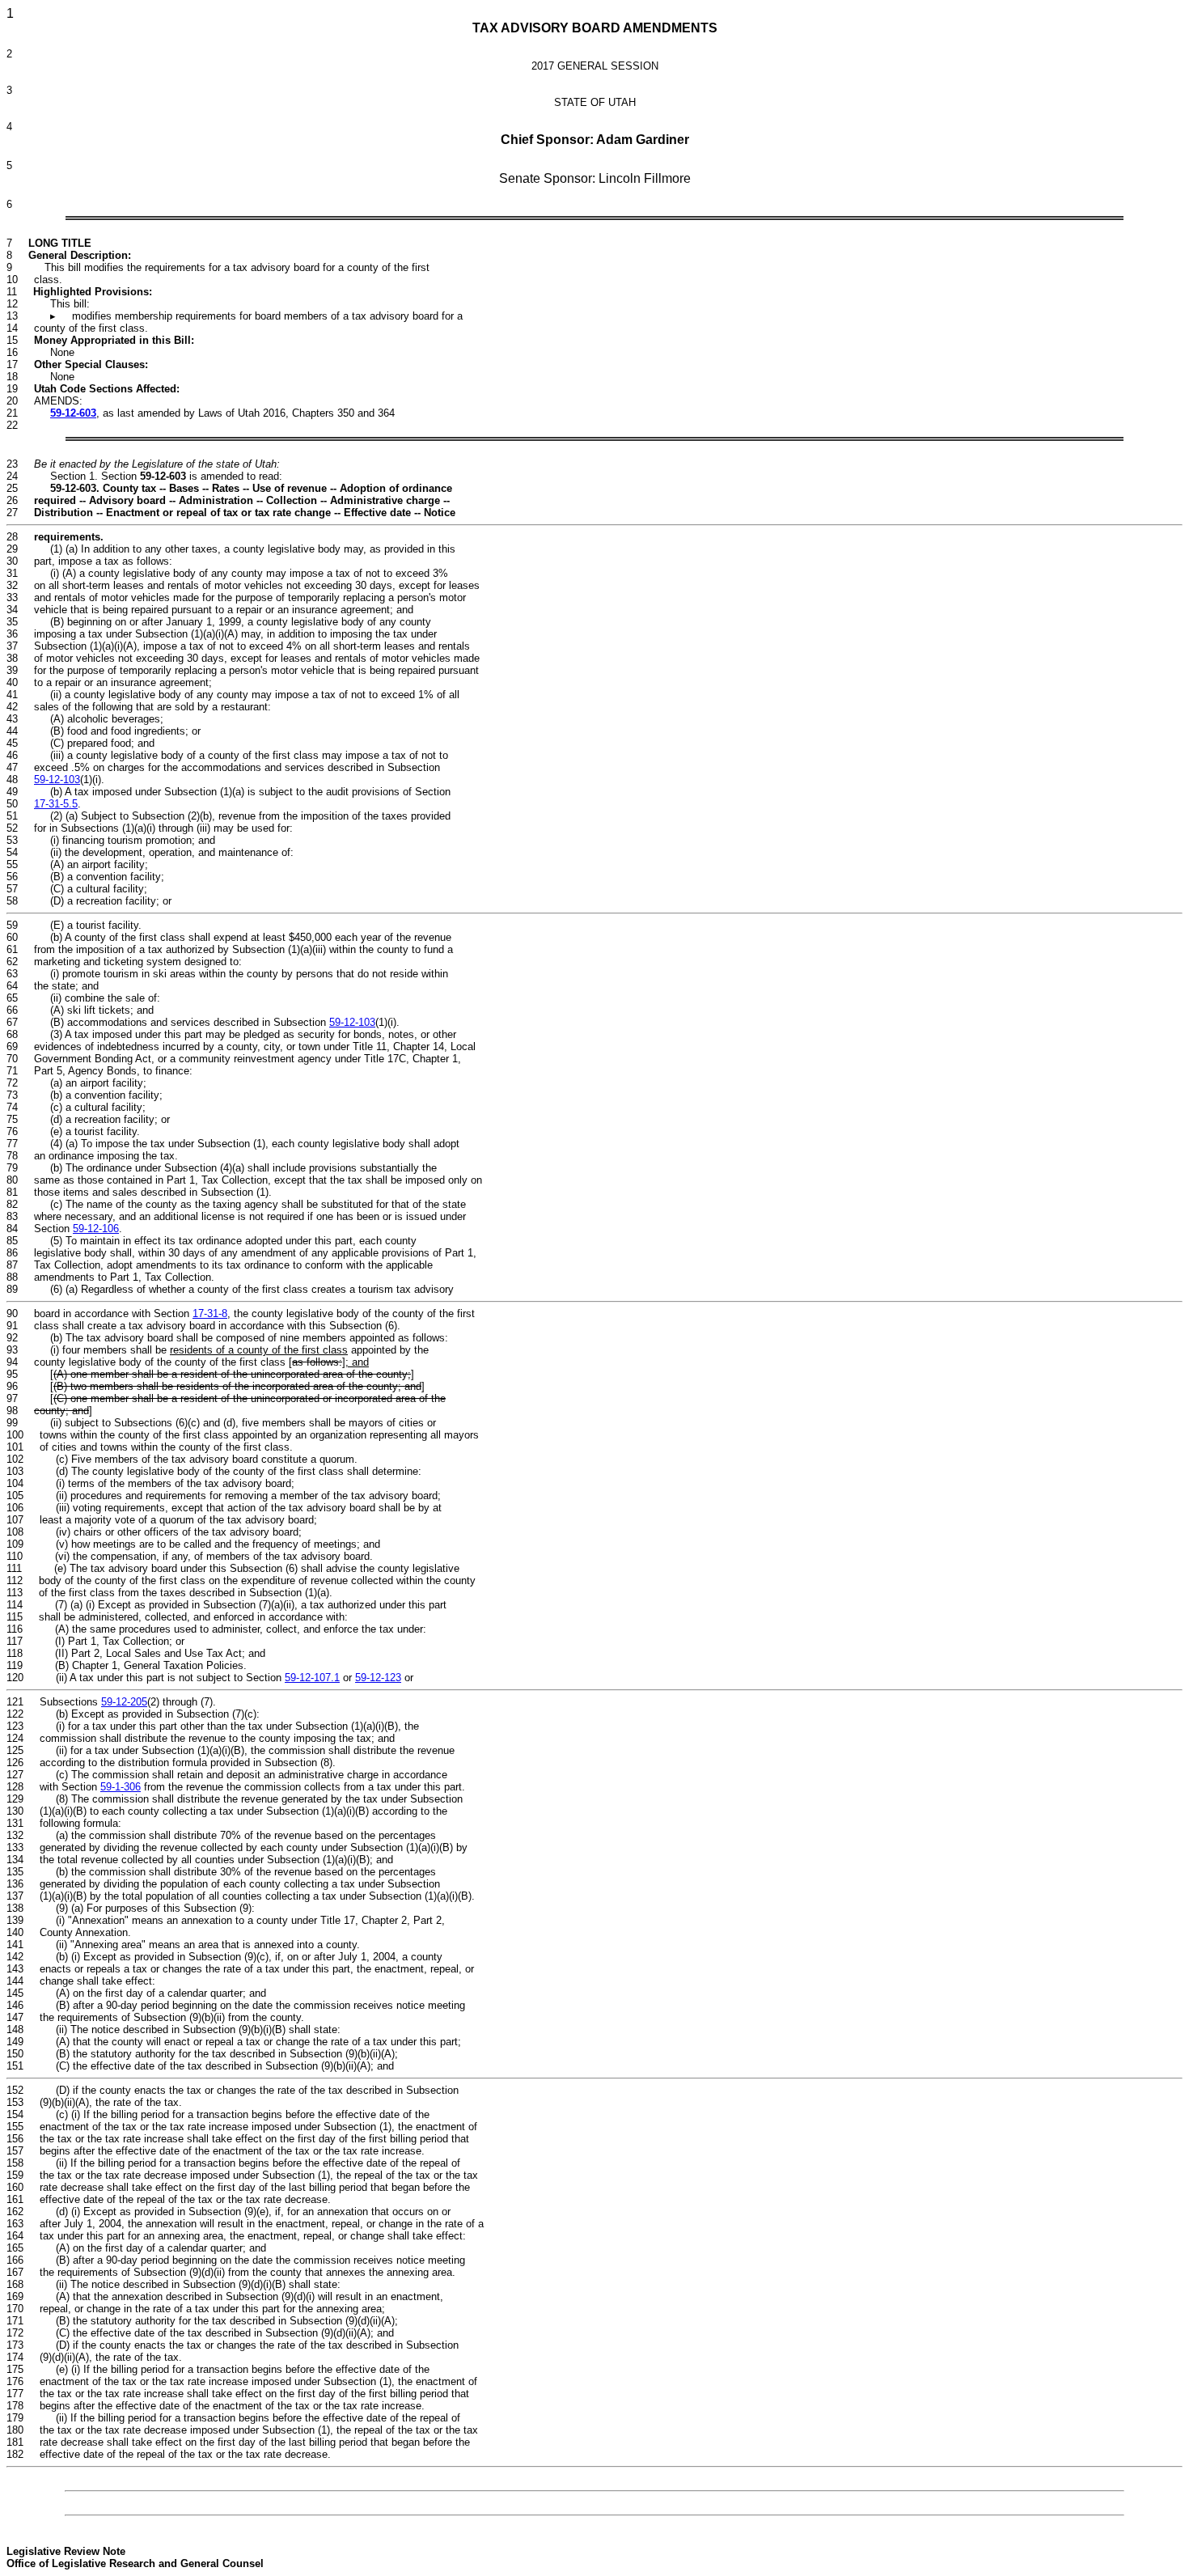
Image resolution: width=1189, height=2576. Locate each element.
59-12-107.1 (312, 1678)
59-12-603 (73, 413)
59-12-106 (96, 1229)
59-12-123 (378, 1678)
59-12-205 (124, 1702)
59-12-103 (57, 780)
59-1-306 (121, 1787)
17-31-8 (210, 1313)
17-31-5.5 (56, 804)
